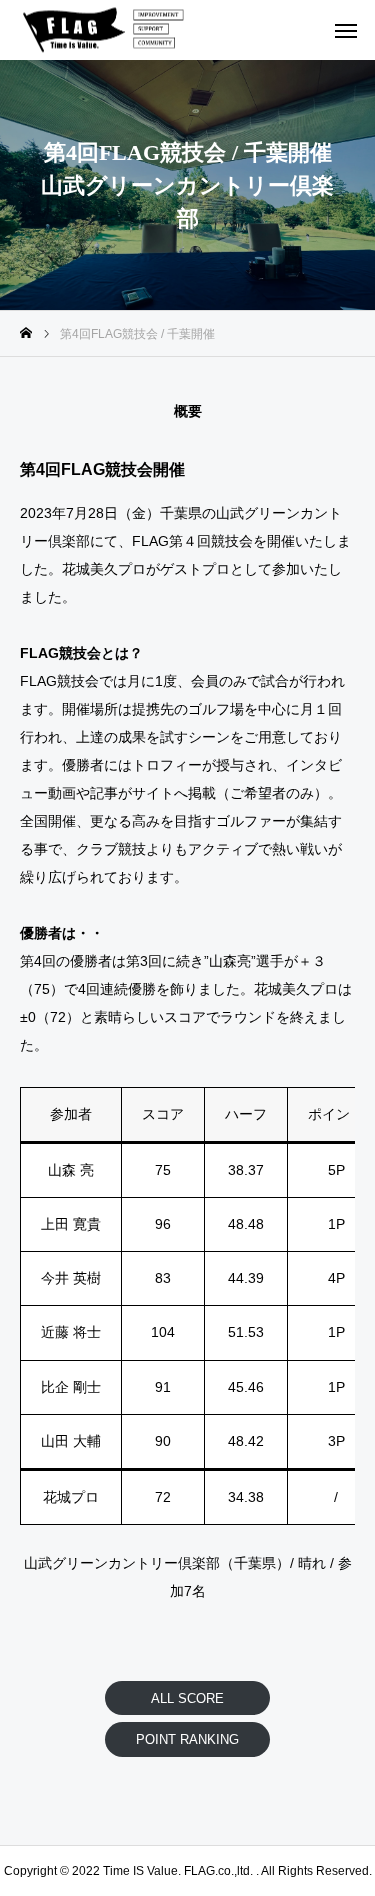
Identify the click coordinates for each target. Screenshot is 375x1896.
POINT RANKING (187, 1739)
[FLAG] (109, 30)
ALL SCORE (187, 1698)
